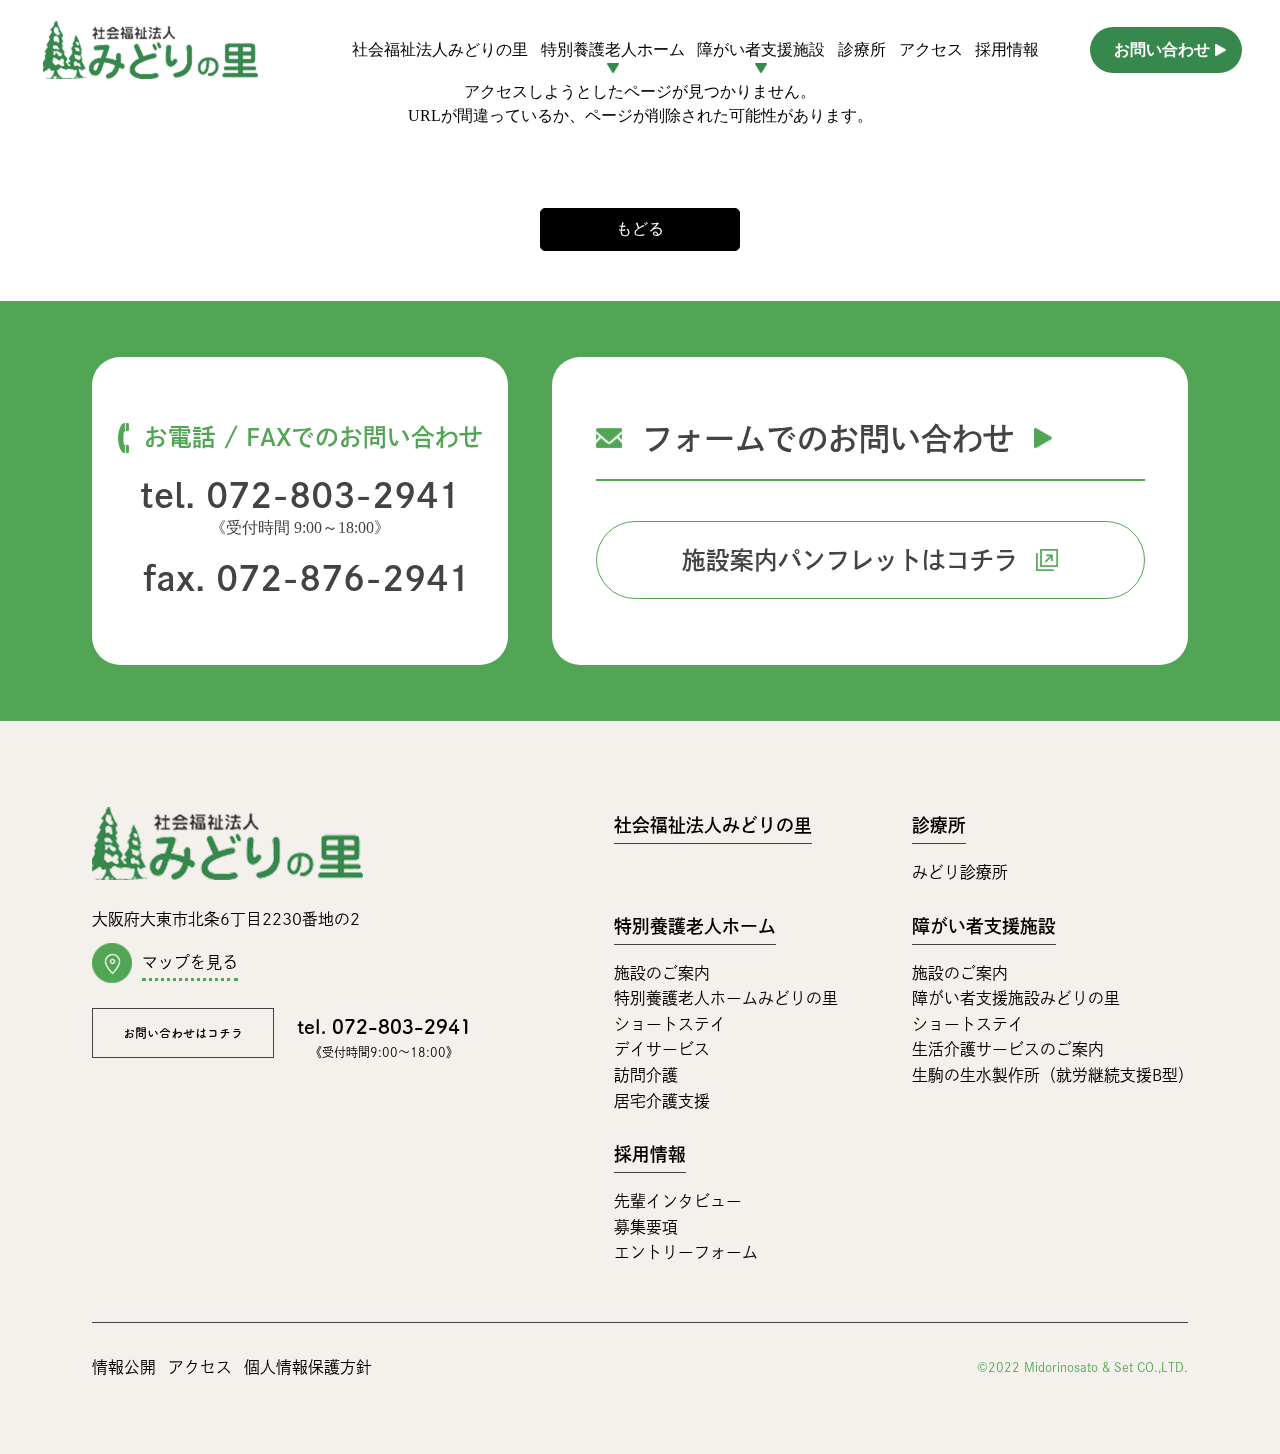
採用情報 (1007, 49)
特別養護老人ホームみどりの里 (726, 998)
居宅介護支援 (662, 1101)
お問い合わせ (1162, 49)
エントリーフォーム (686, 1252)
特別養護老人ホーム (695, 926)
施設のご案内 (662, 973)
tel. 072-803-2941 (300, 495)
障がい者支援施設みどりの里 (1016, 998)
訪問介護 (646, 1075)
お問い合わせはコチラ (183, 1033)
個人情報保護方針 (308, 1367)
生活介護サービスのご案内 (1008, 1049)
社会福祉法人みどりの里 (440, 49)
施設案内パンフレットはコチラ (850, 560)
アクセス (931, 49)
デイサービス (662, 1049)
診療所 (862, 49)
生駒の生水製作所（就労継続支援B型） (1053, 1075)
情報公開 (124, 1367)
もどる (640, 228)
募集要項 (646, 1227)
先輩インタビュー (678, 1201)
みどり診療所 (960, 872)
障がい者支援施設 (984, 926)
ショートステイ (670, 1024)
